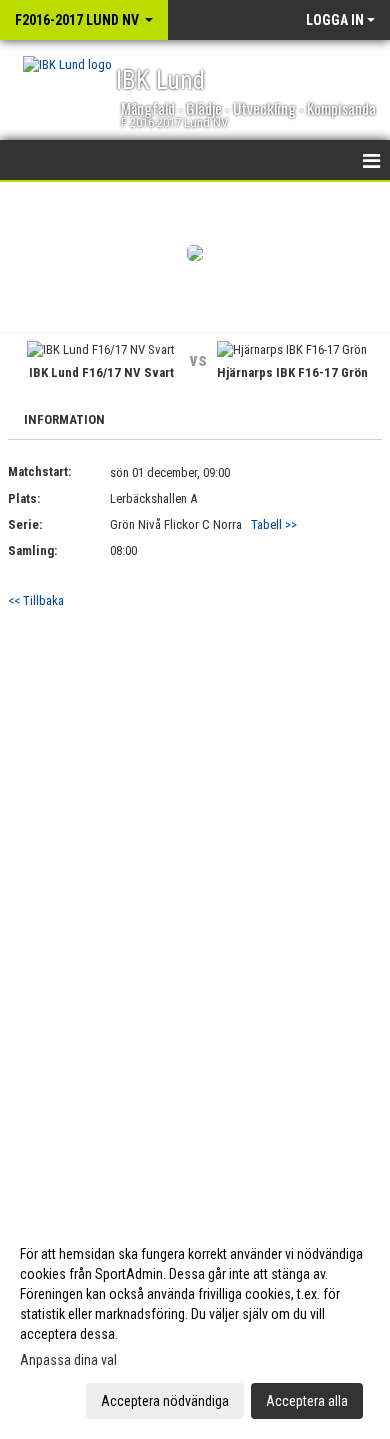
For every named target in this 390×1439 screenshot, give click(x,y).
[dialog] (195, 1326)
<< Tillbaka (36, 600)
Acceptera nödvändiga (165, 1401)
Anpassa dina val (68, 1360)
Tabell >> (274, 524)
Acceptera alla (307, 1401)
